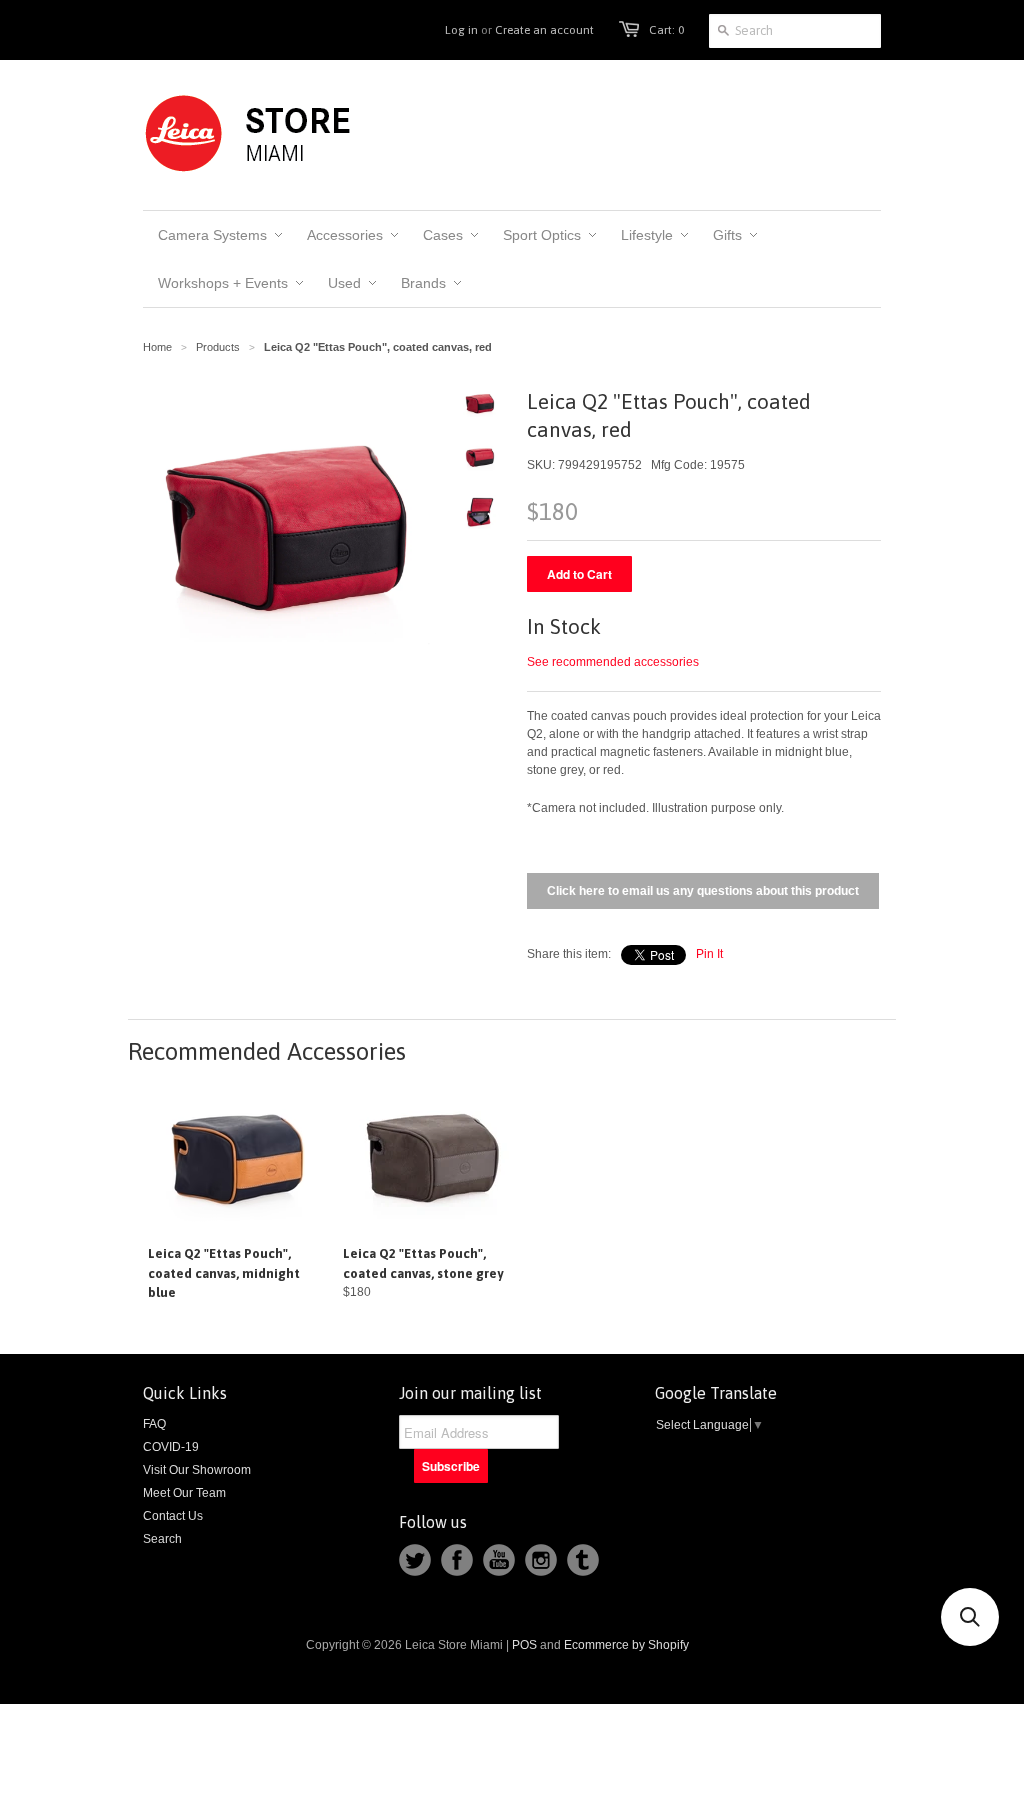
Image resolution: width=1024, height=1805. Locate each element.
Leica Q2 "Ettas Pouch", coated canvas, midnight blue (224, 1273)
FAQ (154, 1424)
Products (218, 347)
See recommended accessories (613, 662)
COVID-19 (171, 1447)
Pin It (709, 954)
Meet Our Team (184, 1493)
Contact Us (173, 1516)
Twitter (415, 1560)
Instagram (541, 1560)
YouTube (499, 1560)
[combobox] (795, 31)
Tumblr (583, 1560)
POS (524, 1645)
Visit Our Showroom (197, 1470)
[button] (970, 1617)
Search (162, 1539)
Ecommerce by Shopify (626, 1645)
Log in (461, 30)
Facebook (457, 1560)
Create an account (544, 30)
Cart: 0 (666, 30)
